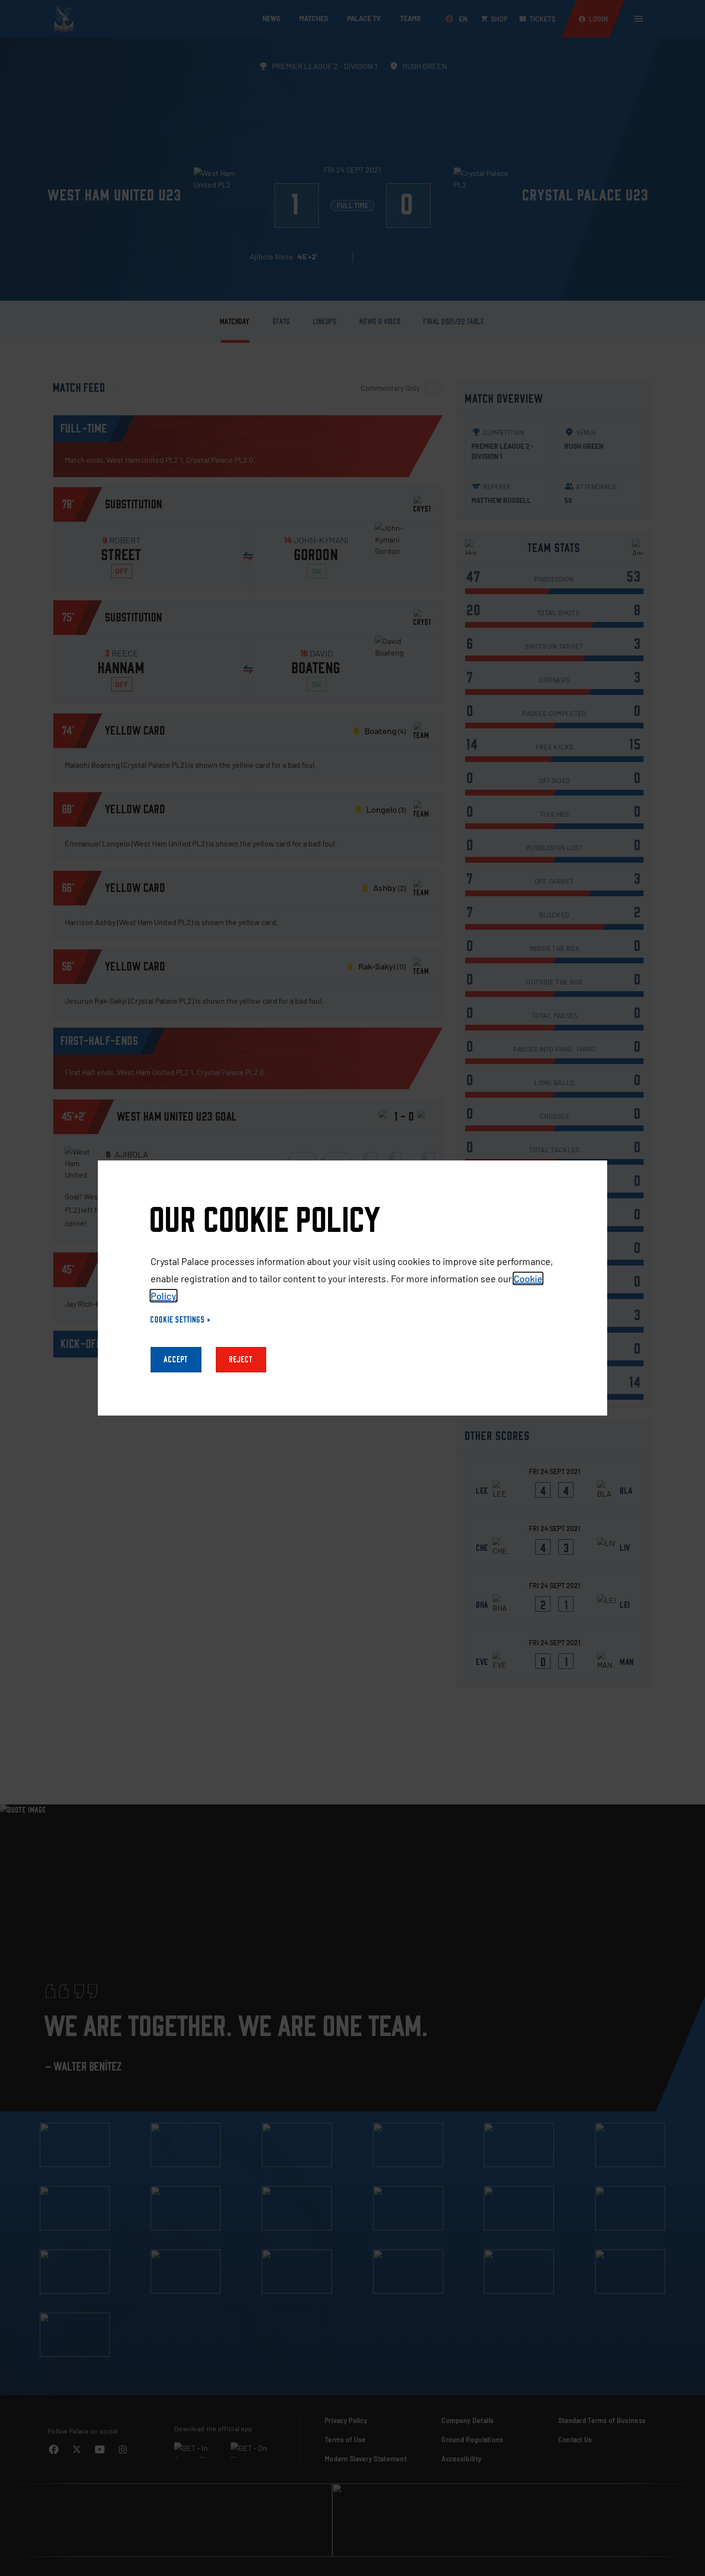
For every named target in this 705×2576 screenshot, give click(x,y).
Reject (241, 1360)
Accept (176, 1360)
